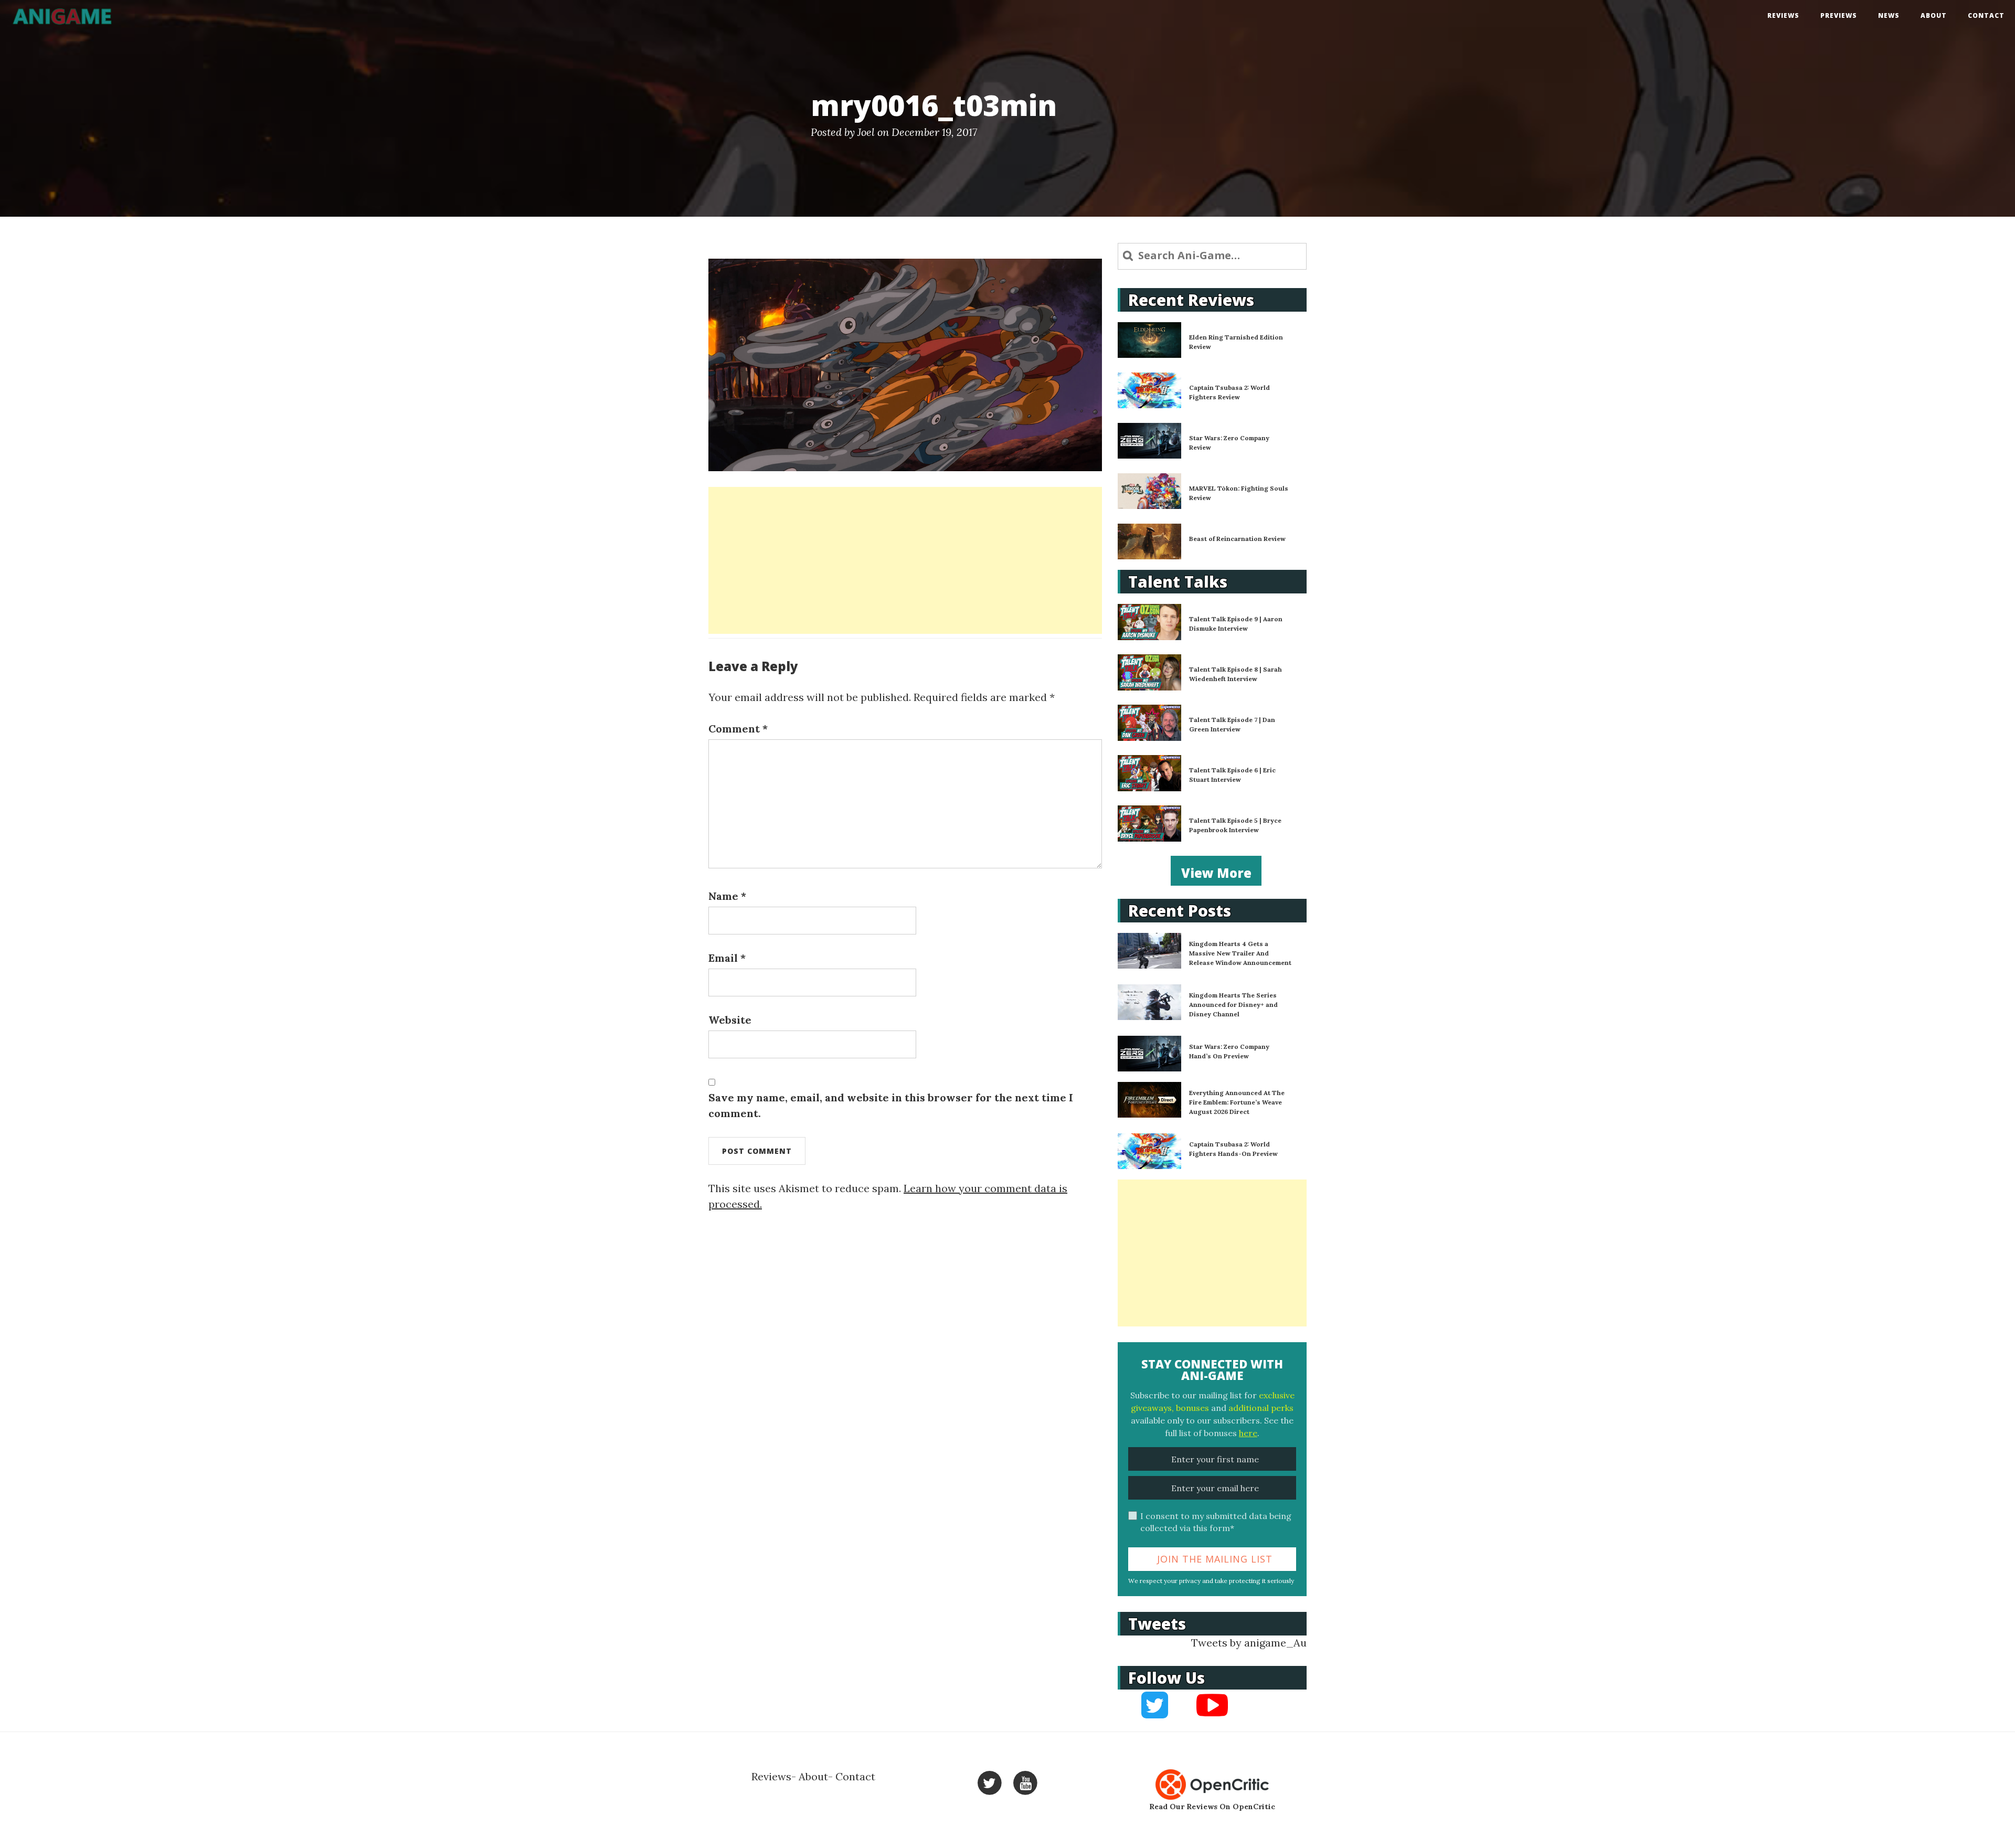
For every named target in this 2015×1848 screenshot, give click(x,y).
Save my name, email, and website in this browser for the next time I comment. (891, 1105)
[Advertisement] (905, 560)
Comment (738, 729)
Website (730, 1020)
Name (727, 896)
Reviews (1783, 15)
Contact (1986, 15)
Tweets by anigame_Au (1249, 1643)
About (1934, 15)
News (1889, 15)
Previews (1839, 15)
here (1248, 1433)
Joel (866, 132)
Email (727, 958)
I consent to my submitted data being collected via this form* (1216, 1522)
